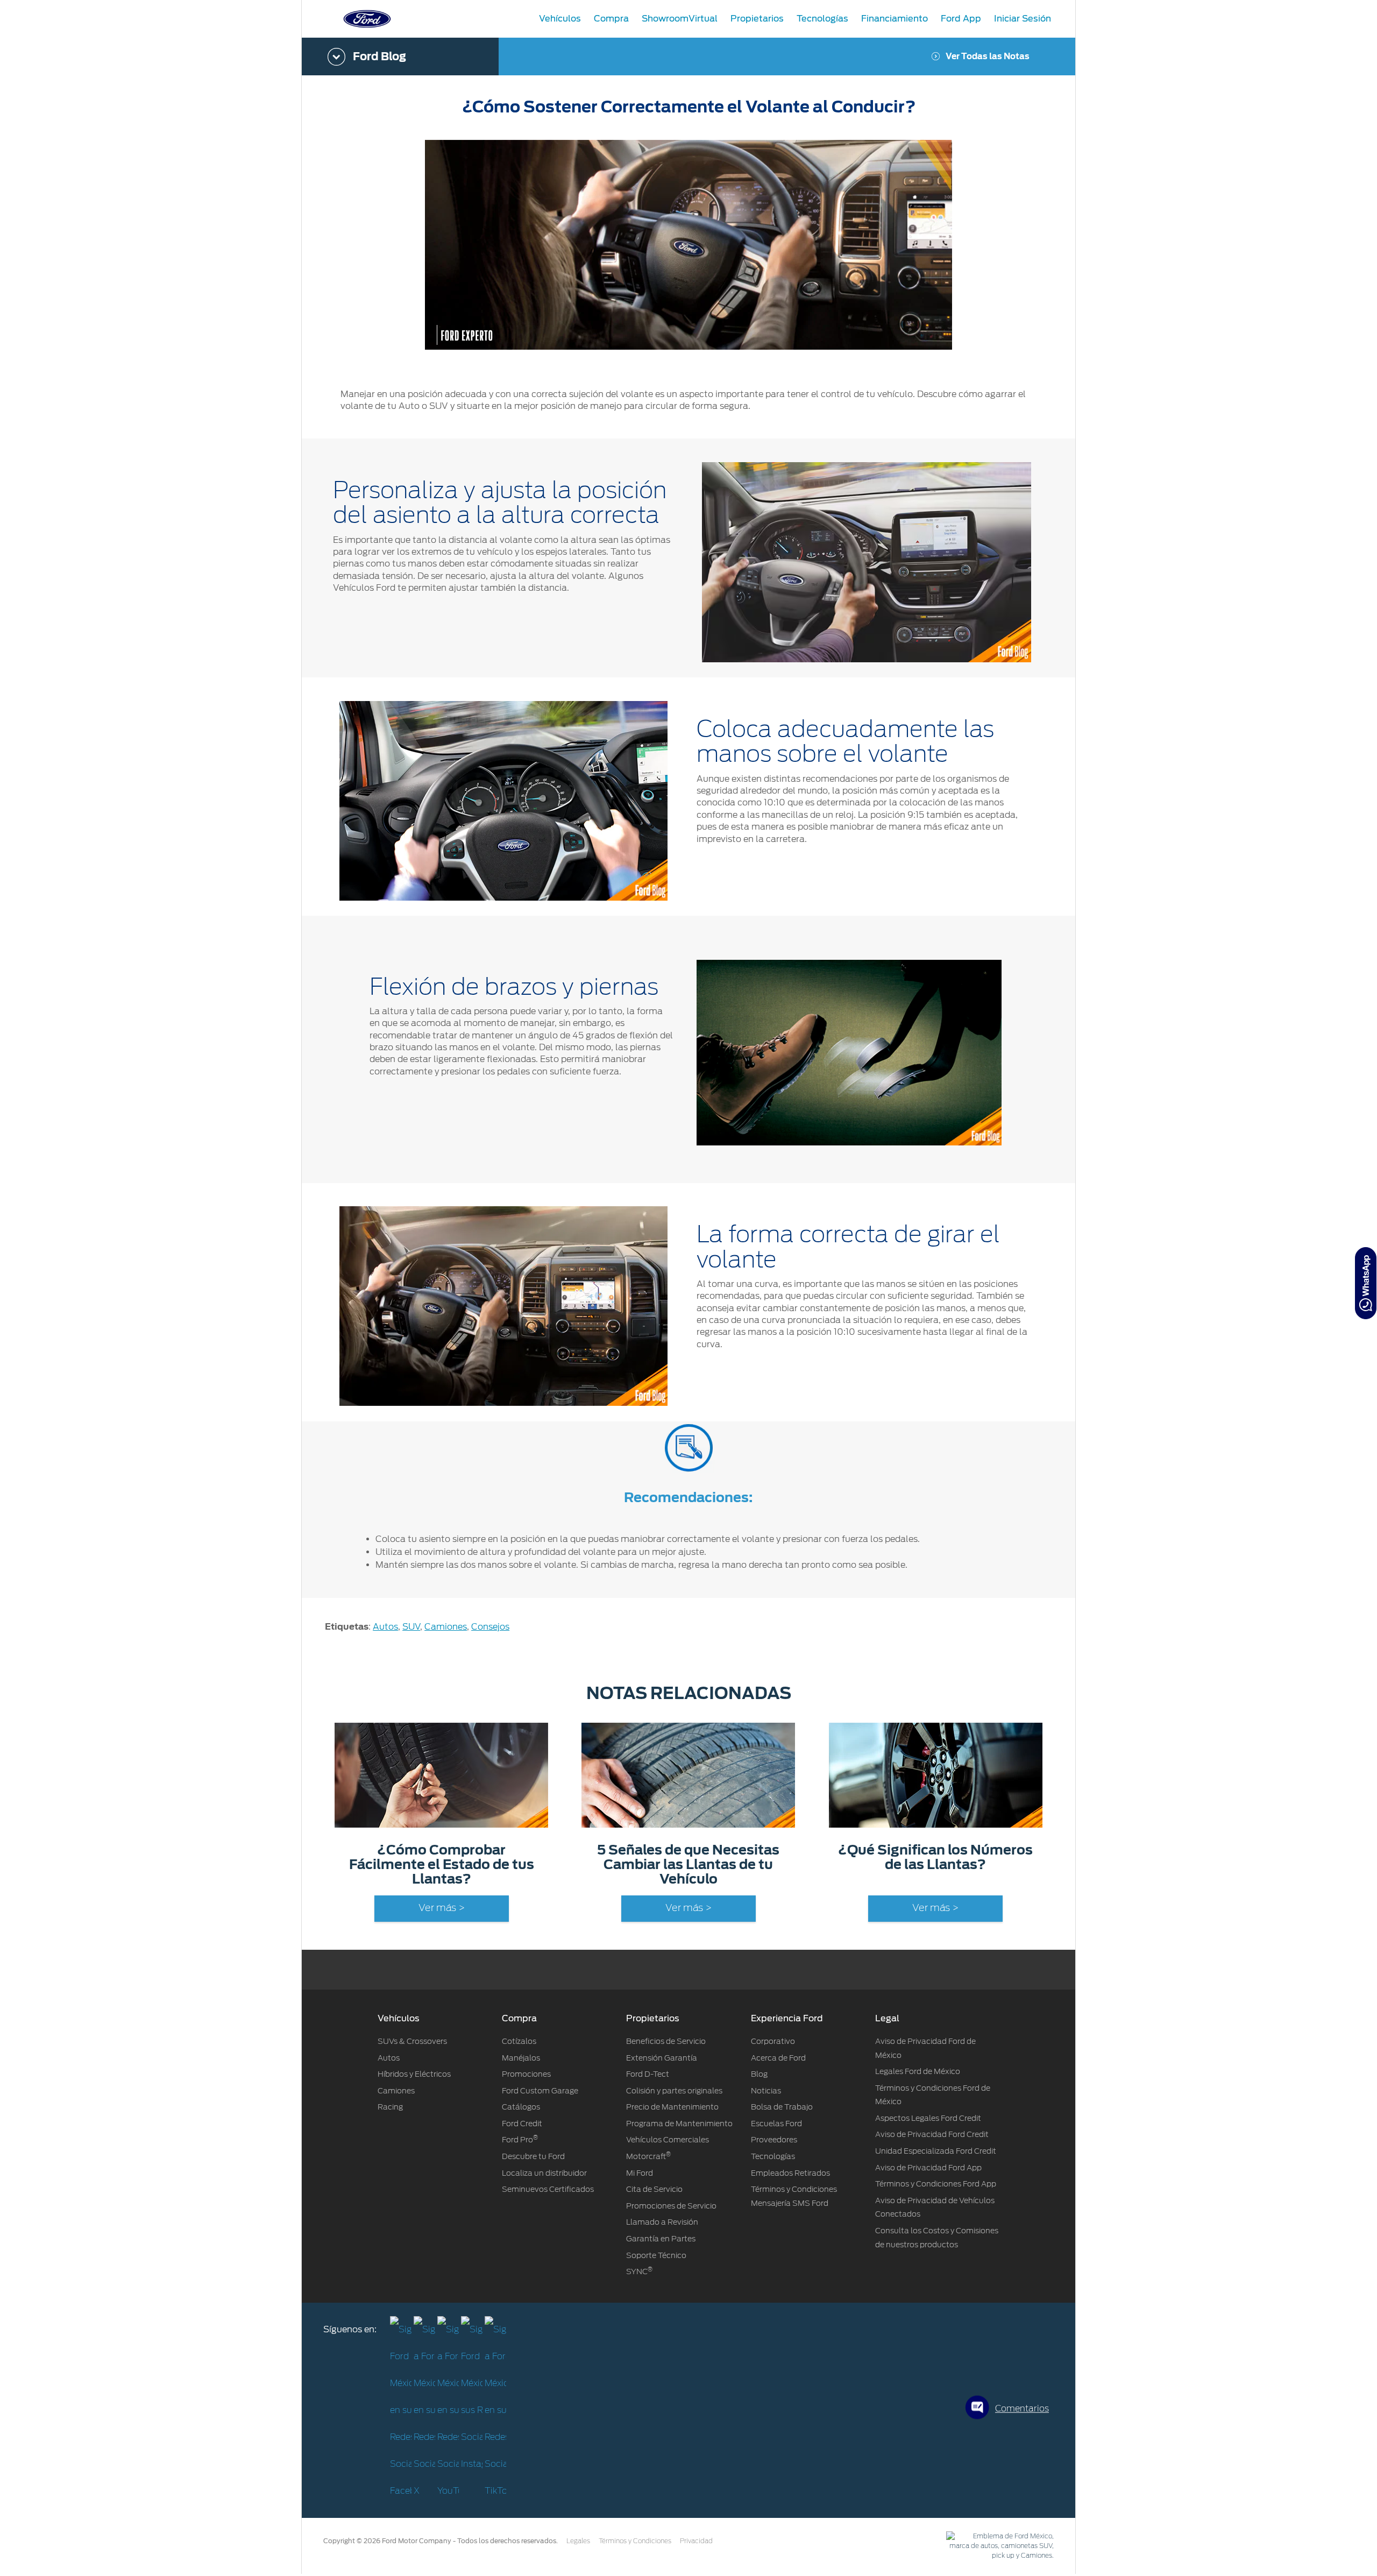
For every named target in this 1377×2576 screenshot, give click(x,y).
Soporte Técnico (656, 2255)
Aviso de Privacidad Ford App (928, 2168)
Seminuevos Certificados (548, 2189)
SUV (411, 1627)
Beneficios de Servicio (666, 2041)
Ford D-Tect (648, 2074)
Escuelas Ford (776, 2124)
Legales (578, 2541)
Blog (759, 2074)
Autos (385, 1627)
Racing (390, 2107)
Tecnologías (773, 2156)
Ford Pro (520, 2140)
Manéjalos (521, 2058)
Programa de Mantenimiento (679, 2124)
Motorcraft (648, 2156)
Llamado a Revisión (662, 2222)
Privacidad (696, 2541)
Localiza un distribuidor (544, 2173)
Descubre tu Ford (533, 2156)
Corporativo (773, 2041)
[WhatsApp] (1366, 1283)
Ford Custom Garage (540, 2091)
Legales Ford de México (918, 2071)
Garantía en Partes (661, 2239)
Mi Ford (640, 2173)
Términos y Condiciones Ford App (936, 2184)
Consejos (490, 1627)
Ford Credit (522, 2124)
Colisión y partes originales (674, 2091)
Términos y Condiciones (635, 2541)
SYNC (639, 2271)
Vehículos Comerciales (668, 2140)
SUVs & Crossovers (412, 2041)
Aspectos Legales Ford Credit (928, 2118)
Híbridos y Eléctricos (414, 2074)
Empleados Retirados (790, 2173)
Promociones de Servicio (671, 2206)
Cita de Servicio (654, 2189)
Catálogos (521, 2107)
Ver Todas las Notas (988, 56)
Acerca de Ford (778, 2058)
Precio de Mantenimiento (672, 2107)
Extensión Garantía (662, 2058)
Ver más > (442, 1908)
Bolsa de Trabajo (782, 2107)
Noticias (766, 2091)
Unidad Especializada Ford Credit (936, 2151)
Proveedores (774, 2140)
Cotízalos (519, 2041)
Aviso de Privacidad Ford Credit (932, 2134)
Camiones (446, 1627)
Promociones (526, 2074)
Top (1085, 2525)
